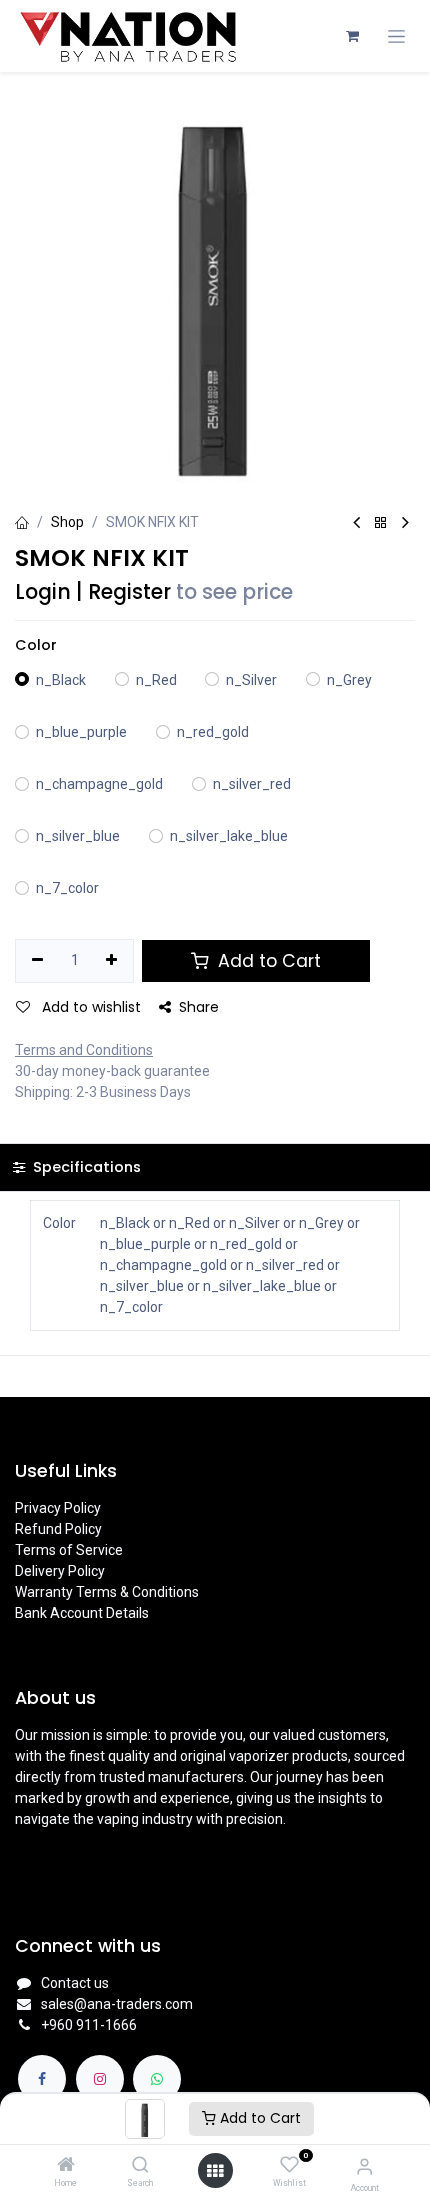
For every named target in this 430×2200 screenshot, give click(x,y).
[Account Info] (364, 2166)
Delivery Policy (60, 1571)
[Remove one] (37, 961)
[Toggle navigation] (396, 36)
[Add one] (112, 961)
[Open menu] (215, 2171)
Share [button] (199, 1007)
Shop (67, 522)
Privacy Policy (58, 1508)
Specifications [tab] (85, 1167)
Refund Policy (58, 1529)
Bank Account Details (82, 1613)
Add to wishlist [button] (89, 1007)
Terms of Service (69, 1550)
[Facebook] (42, 2079)
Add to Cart (258, 2118)
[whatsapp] (157, 2079)
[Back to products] (381, 523)
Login (43, 592)
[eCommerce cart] (352, 36)
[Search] (140, 2166)
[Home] (66, 2166)
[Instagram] (100, 2079)
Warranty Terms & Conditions (107, 1592)
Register (129, 592)
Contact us (75, 1983)
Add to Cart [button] (267, 961)
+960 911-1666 (89, 2025)
